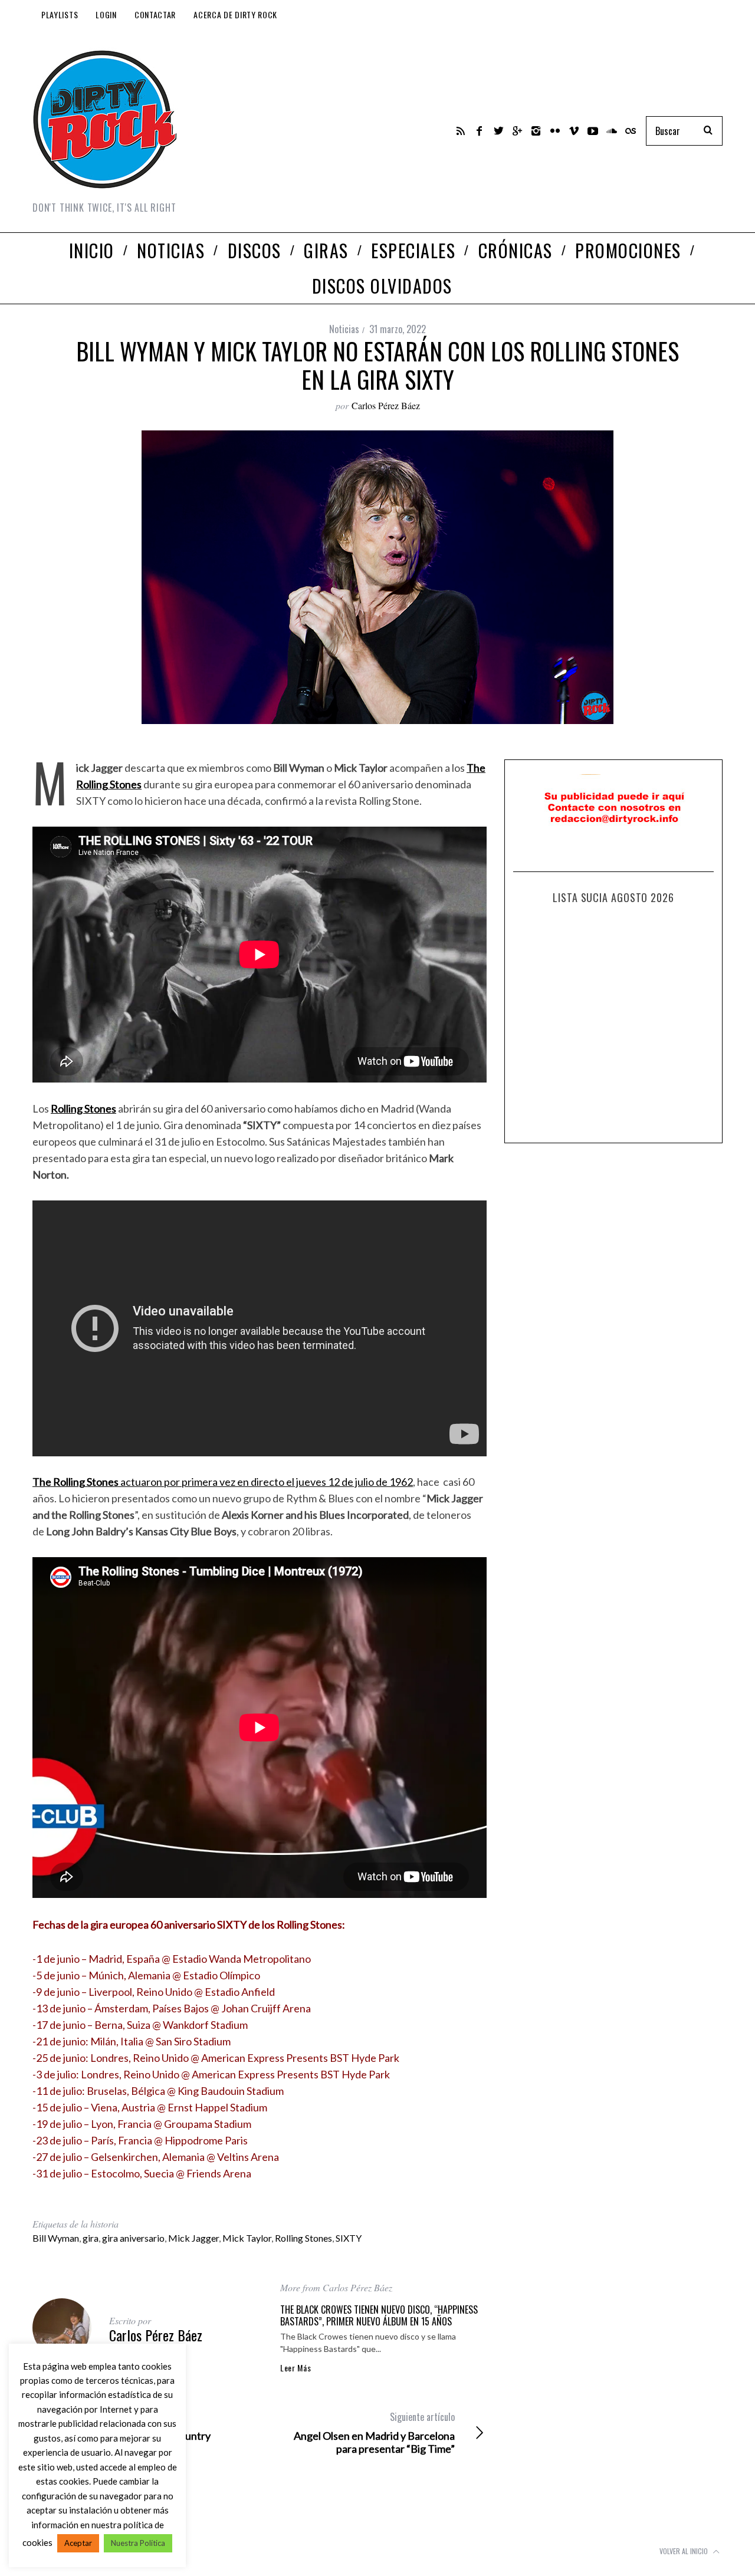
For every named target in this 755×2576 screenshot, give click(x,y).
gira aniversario (133, 2238)
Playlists (60, 14)
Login (106, 14)
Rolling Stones (303, 2238)
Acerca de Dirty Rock (235, 14)
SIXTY (349, 2238)
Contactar (155, 14)
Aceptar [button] (78, 2543)
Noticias (344, 329)
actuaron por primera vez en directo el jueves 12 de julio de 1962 (223, 1482)
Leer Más (296, 2368)
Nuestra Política (138, 2543)
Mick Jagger (193, 2238)
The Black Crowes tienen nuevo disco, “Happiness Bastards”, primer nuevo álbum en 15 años (379, 2315)
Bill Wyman (56, 2238)
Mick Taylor (247, 2238)
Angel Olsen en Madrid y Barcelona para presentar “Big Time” (374, 2433)
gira (91, 2238)
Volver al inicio (685, 2551)
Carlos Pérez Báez (386, 405)
